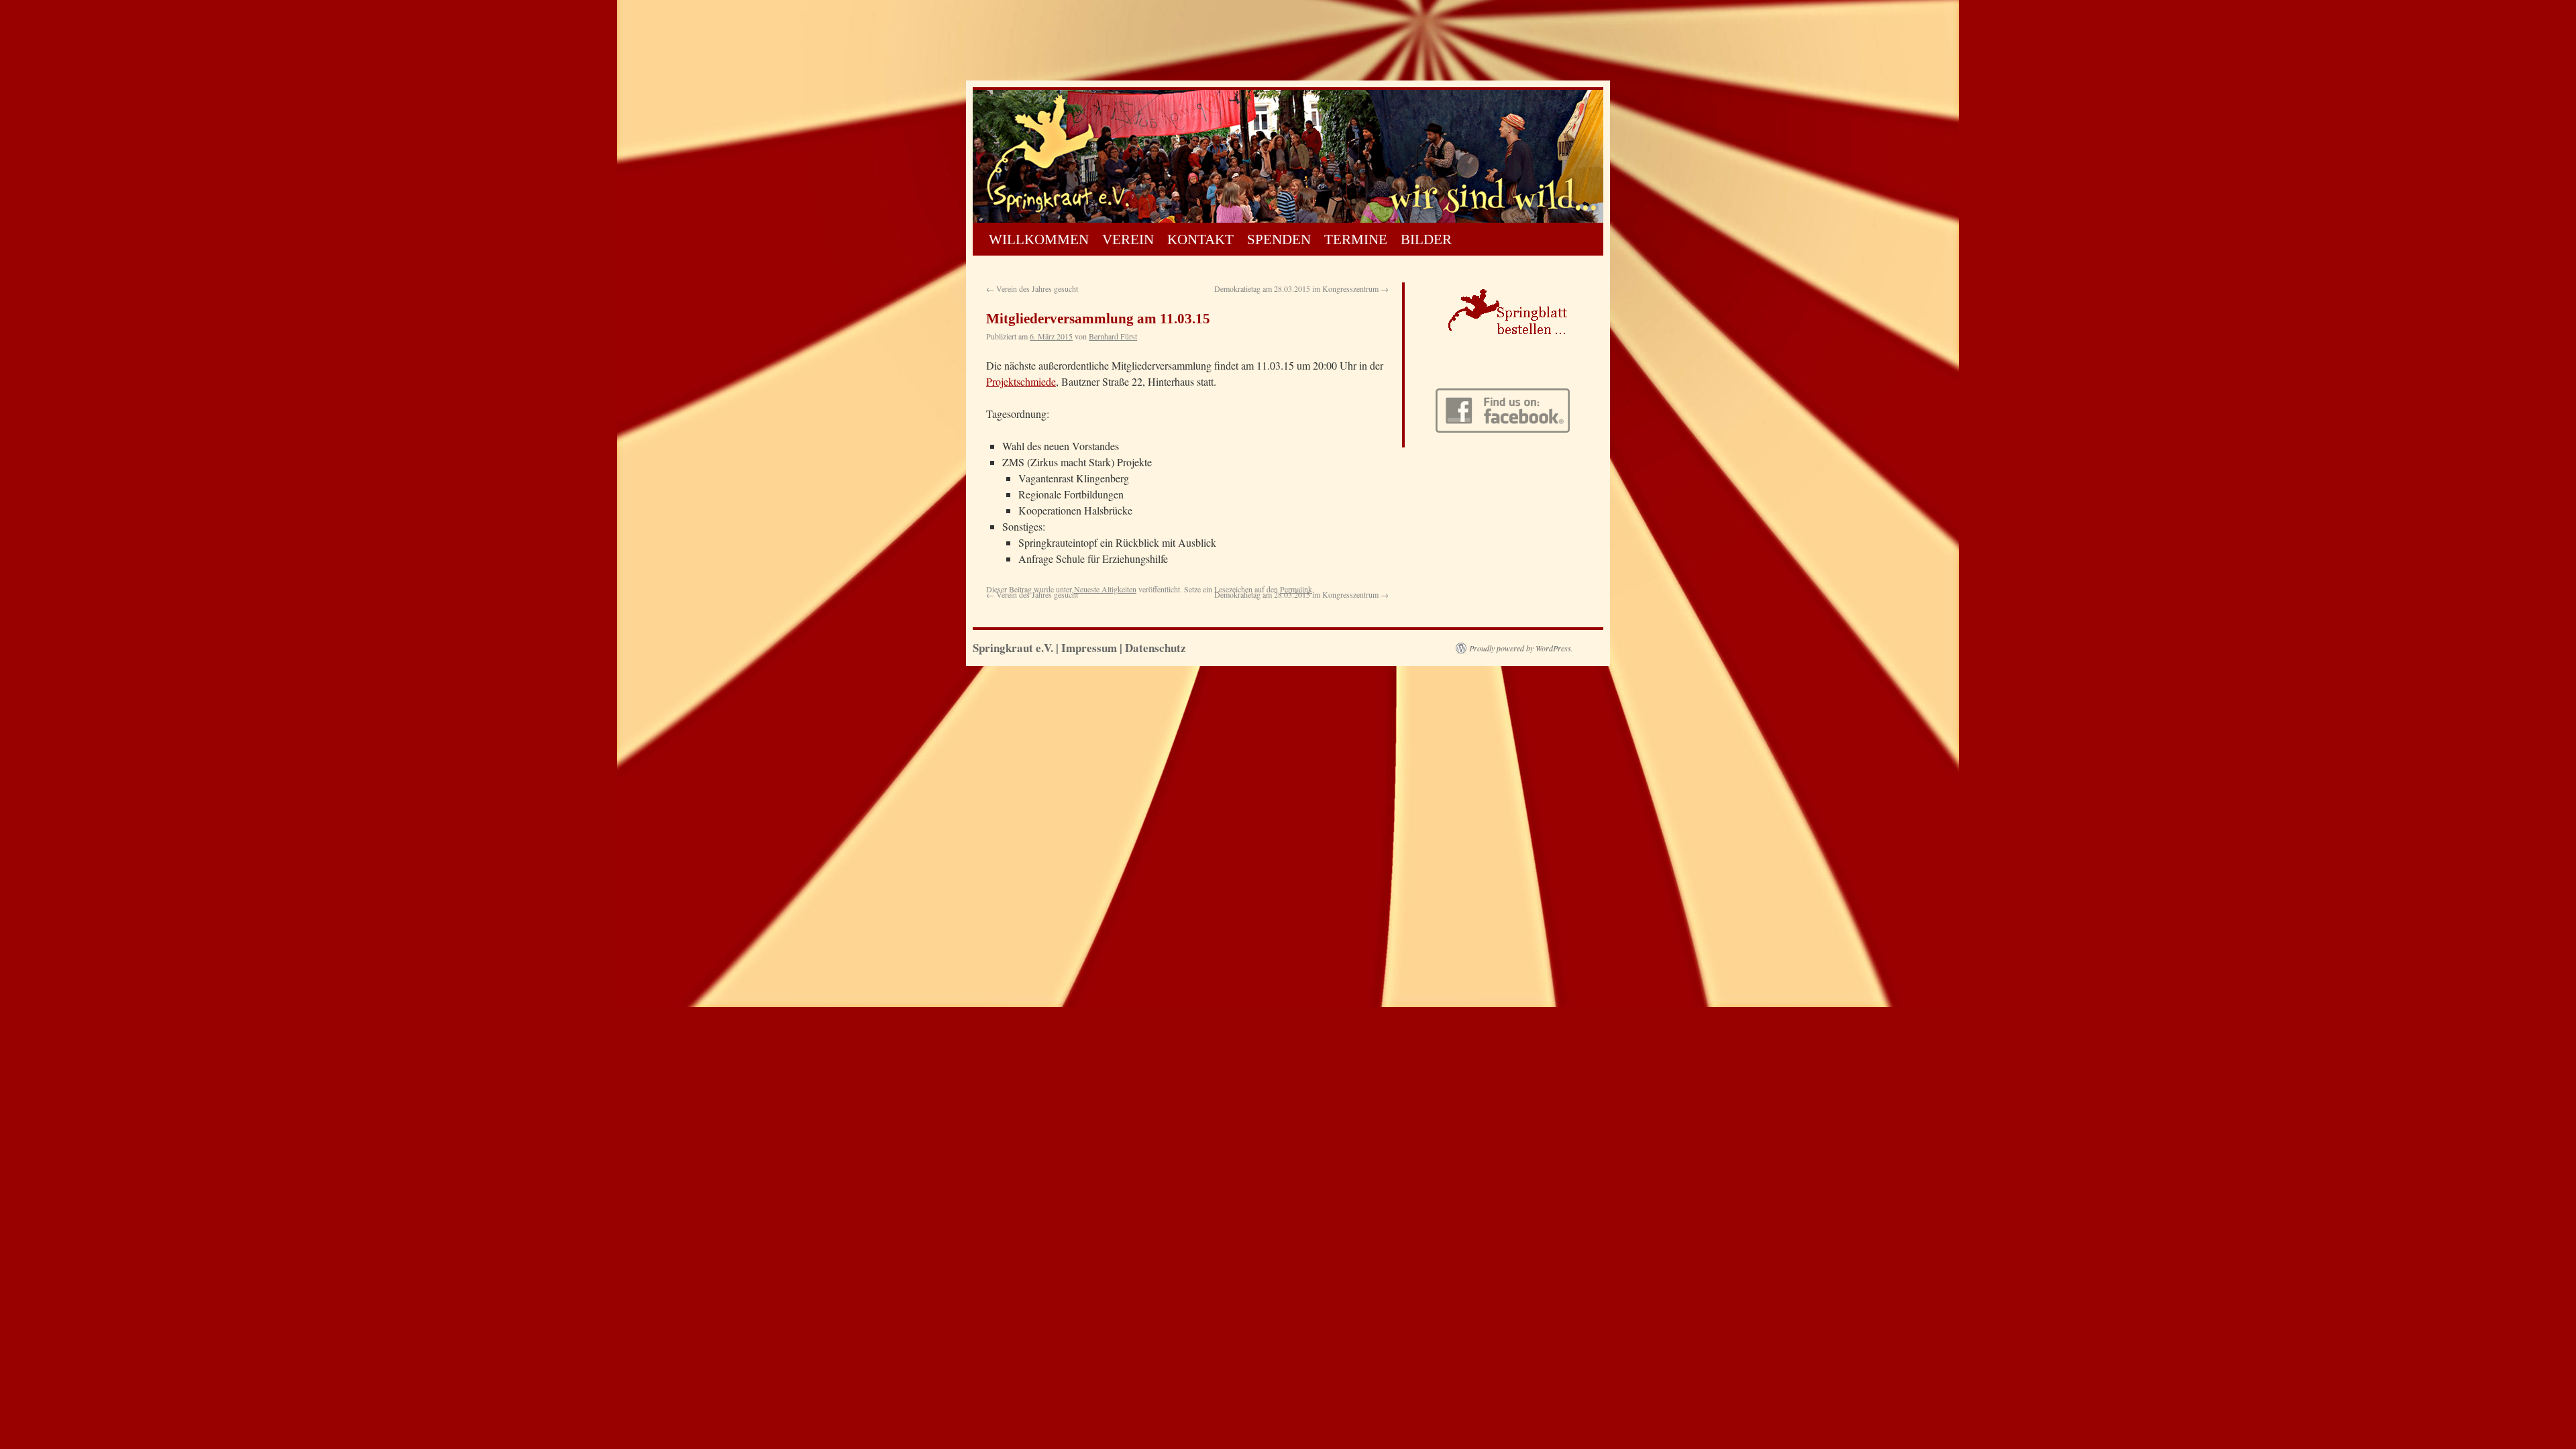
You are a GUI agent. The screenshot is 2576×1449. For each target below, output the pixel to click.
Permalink (1296, 589)
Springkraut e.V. (1014, 648)
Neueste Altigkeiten (1105, 589)
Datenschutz (1156, 648)
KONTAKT (1200, 239)
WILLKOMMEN (1039, 239)
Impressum (1089, 648)
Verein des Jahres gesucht (1032, 288)
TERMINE (1356, 239)
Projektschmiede (1021, 381)
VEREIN (1128, 239)
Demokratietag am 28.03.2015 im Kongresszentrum (1301, 288)
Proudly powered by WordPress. (1521, 648)
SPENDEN (1279, 239)
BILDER (1426, 239)
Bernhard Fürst (1113, 336)
